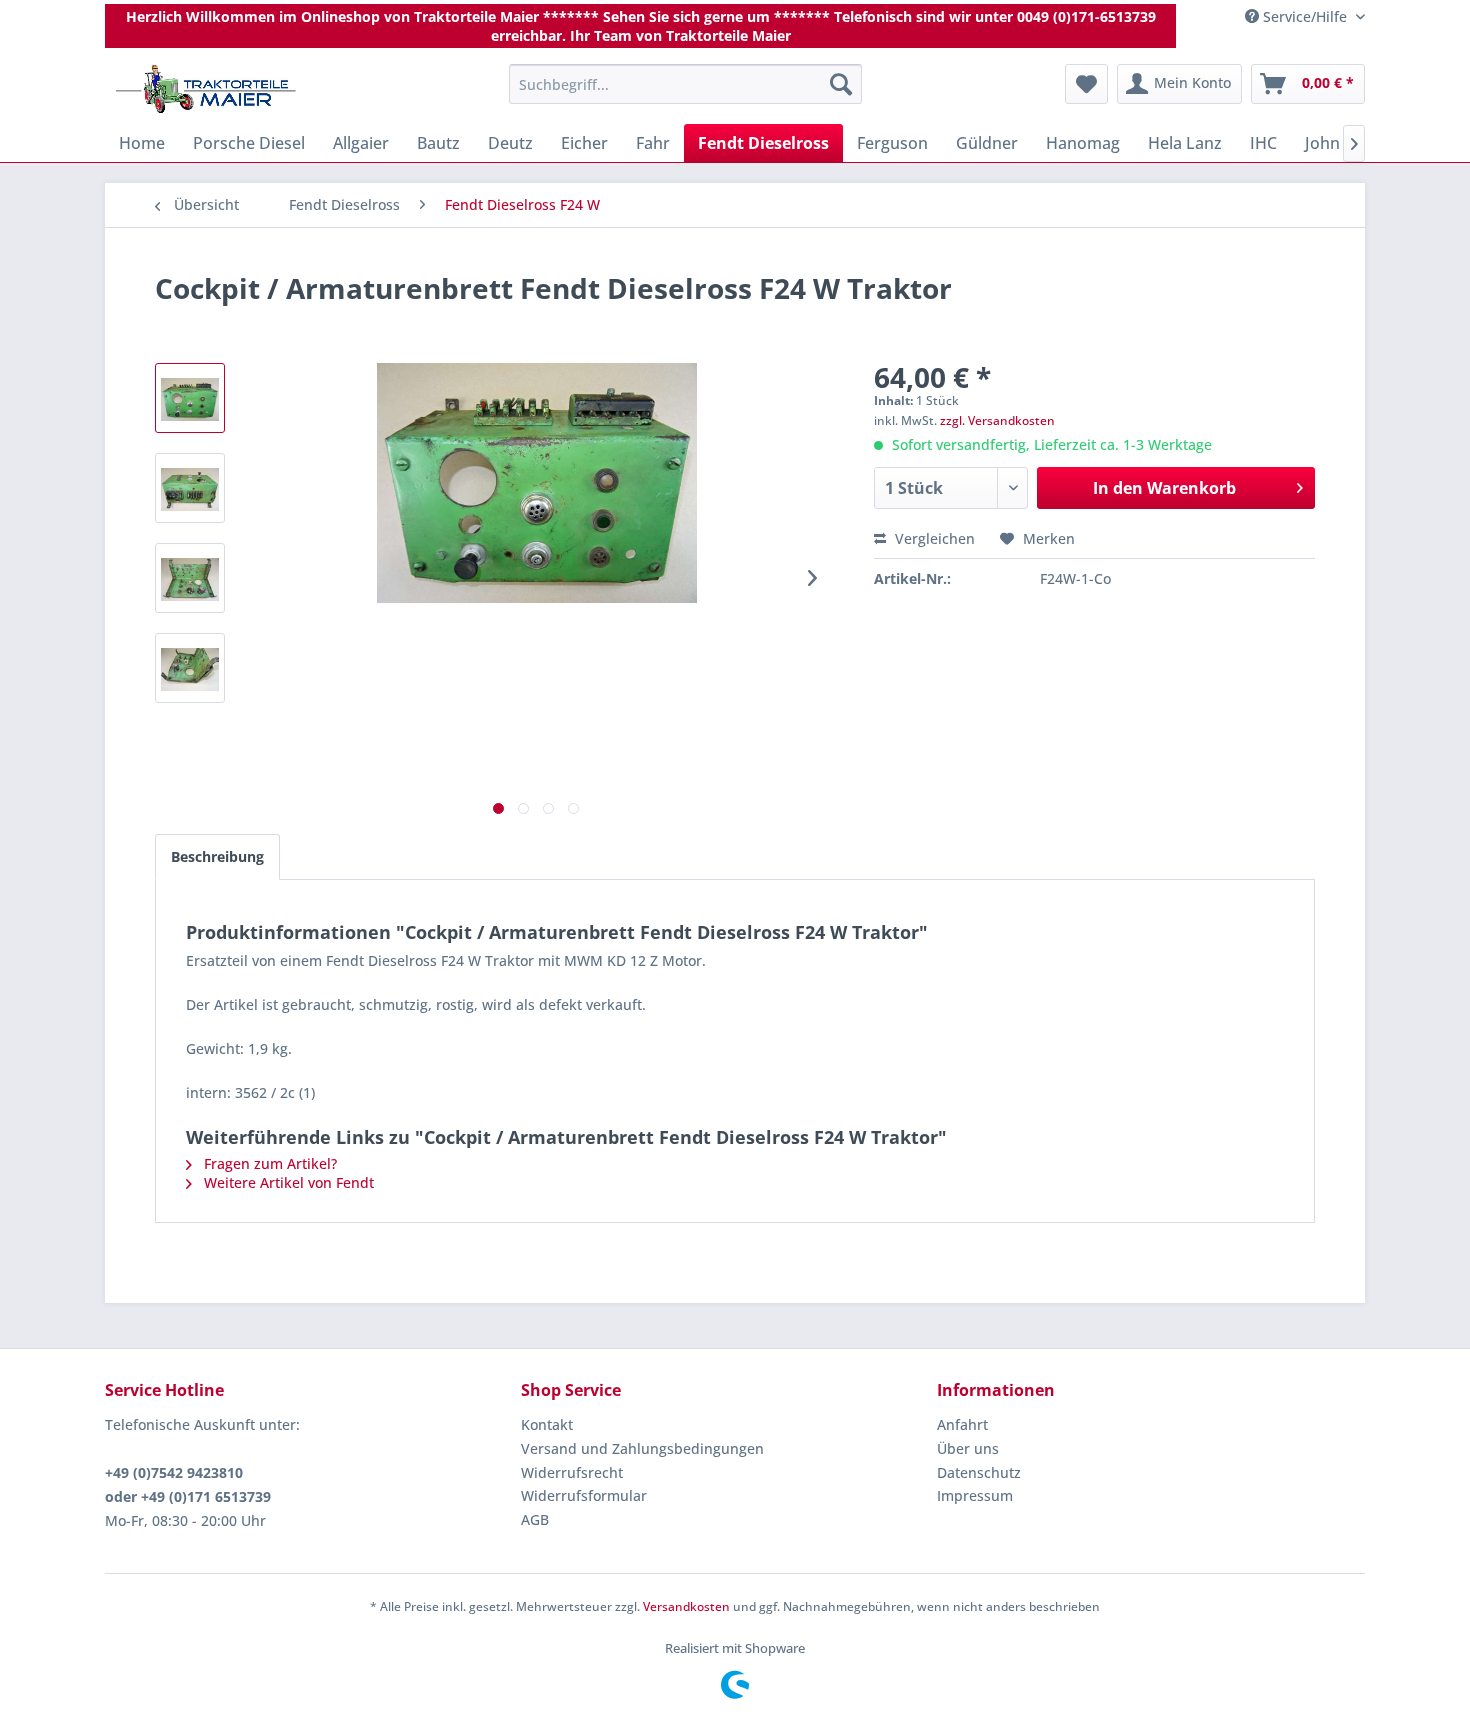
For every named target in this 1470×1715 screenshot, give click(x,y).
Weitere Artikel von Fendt (287, 1182)
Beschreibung (217, 856)
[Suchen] (841, 84)
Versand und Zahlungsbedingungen (642, 1448)
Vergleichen (933, 538)
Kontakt (547, 1424)
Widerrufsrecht (572, 1472)
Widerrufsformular (584, 1495)
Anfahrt (962, 1424)
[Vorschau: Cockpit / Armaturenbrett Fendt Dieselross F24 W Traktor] (190, 398)
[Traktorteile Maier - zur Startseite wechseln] (206, 89)
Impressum (975, 1495)
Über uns (968, 1448)
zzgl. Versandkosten (997, 420)
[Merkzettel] (1086, 84)
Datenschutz (979, 1472)
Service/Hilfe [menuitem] (1305, 16)
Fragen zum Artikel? (268, 1163)
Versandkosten (686, 1606)
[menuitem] (685, 84)
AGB (535, 1519)
